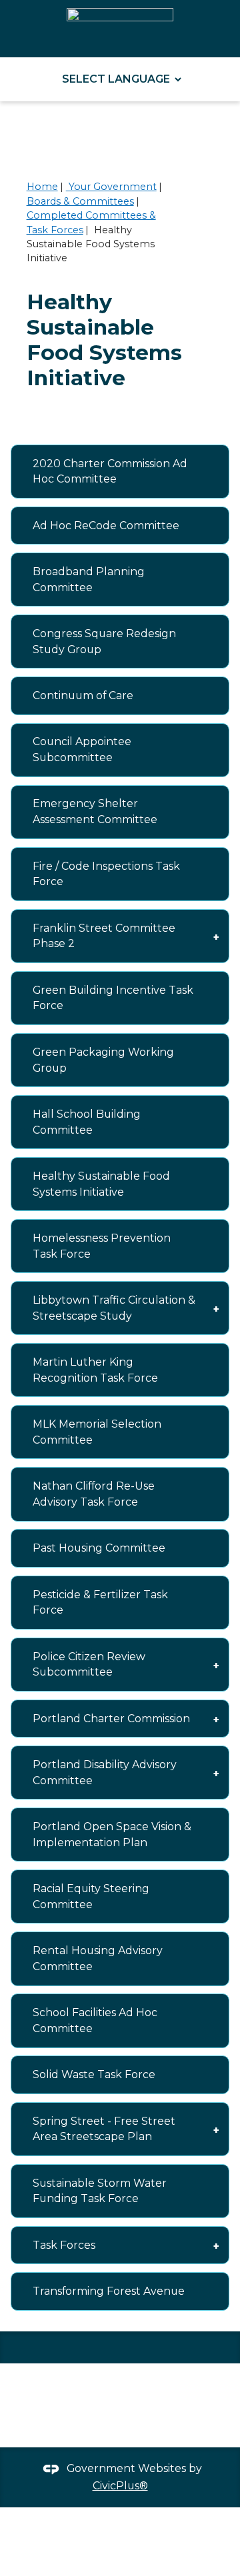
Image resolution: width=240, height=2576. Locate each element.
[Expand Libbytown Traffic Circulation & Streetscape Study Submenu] (216, 1308)
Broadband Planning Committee (89, 580)
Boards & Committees (80, 201)
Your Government (111, 187)
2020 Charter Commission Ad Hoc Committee (110, 472)
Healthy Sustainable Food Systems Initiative (101, 1184)
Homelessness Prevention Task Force (102, 1246)
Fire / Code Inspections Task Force (106, 874)
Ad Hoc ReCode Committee (106, 526)
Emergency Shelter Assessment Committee (95, 811)
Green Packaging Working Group (103, 1060)
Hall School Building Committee (87, 1122)
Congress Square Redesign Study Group (104, 642)
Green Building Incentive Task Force (113, 998)
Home (42, 187)
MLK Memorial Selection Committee (97, 1432)
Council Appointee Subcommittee (82, 749)
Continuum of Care (83, 695)
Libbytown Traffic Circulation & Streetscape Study (114, 1308)
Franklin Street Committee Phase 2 (104, 936)
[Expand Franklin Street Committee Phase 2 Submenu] (216, 936)
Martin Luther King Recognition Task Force (95, 1370)
